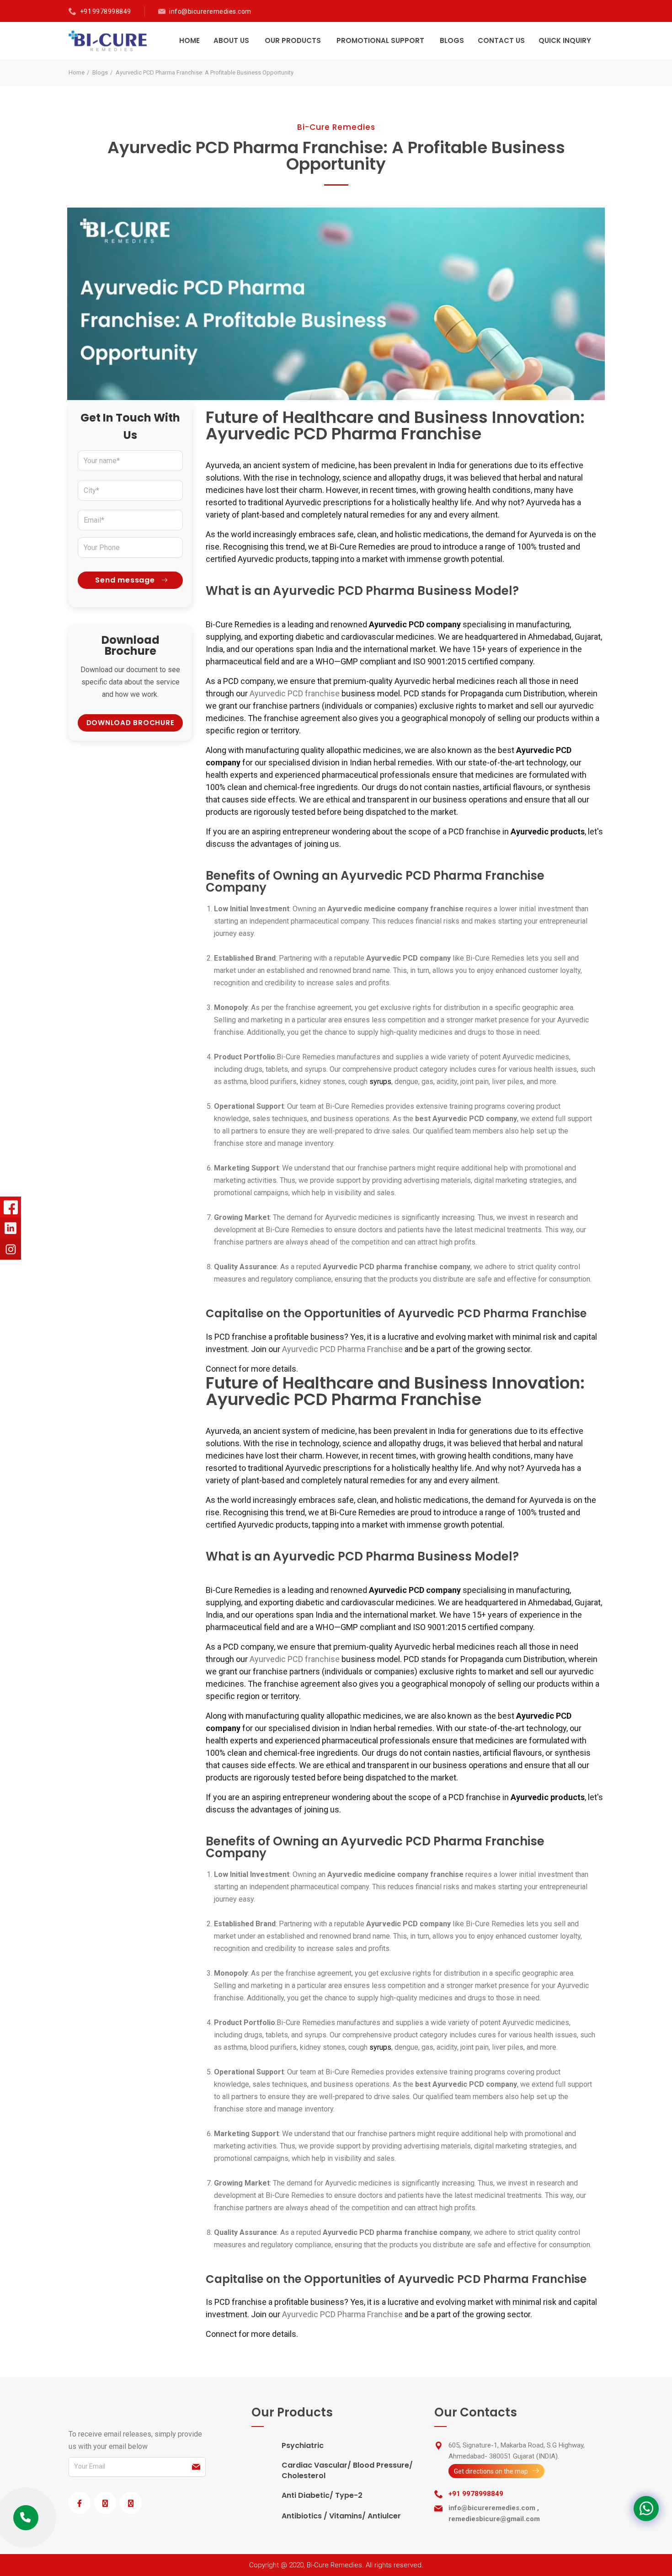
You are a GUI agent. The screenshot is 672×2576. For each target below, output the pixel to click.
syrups (380, 1082)
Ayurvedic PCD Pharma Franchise (342, 1349)
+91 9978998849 (106, 11)
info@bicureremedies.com (210, 11)
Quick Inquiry (565, 40)
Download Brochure (131, 723)
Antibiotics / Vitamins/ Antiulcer (341, 2516)
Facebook (11, 1207)
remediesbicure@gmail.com (494, 2519)
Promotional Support (380, 40)
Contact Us (501, 40)
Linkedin (11, 1228)
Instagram (11, 1249)
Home (189, 40)
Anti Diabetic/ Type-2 (322, 2495)
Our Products (293, 40)
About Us (231, 40)
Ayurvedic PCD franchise (295, 693)
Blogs (452, 40)
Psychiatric (303, 2445)
